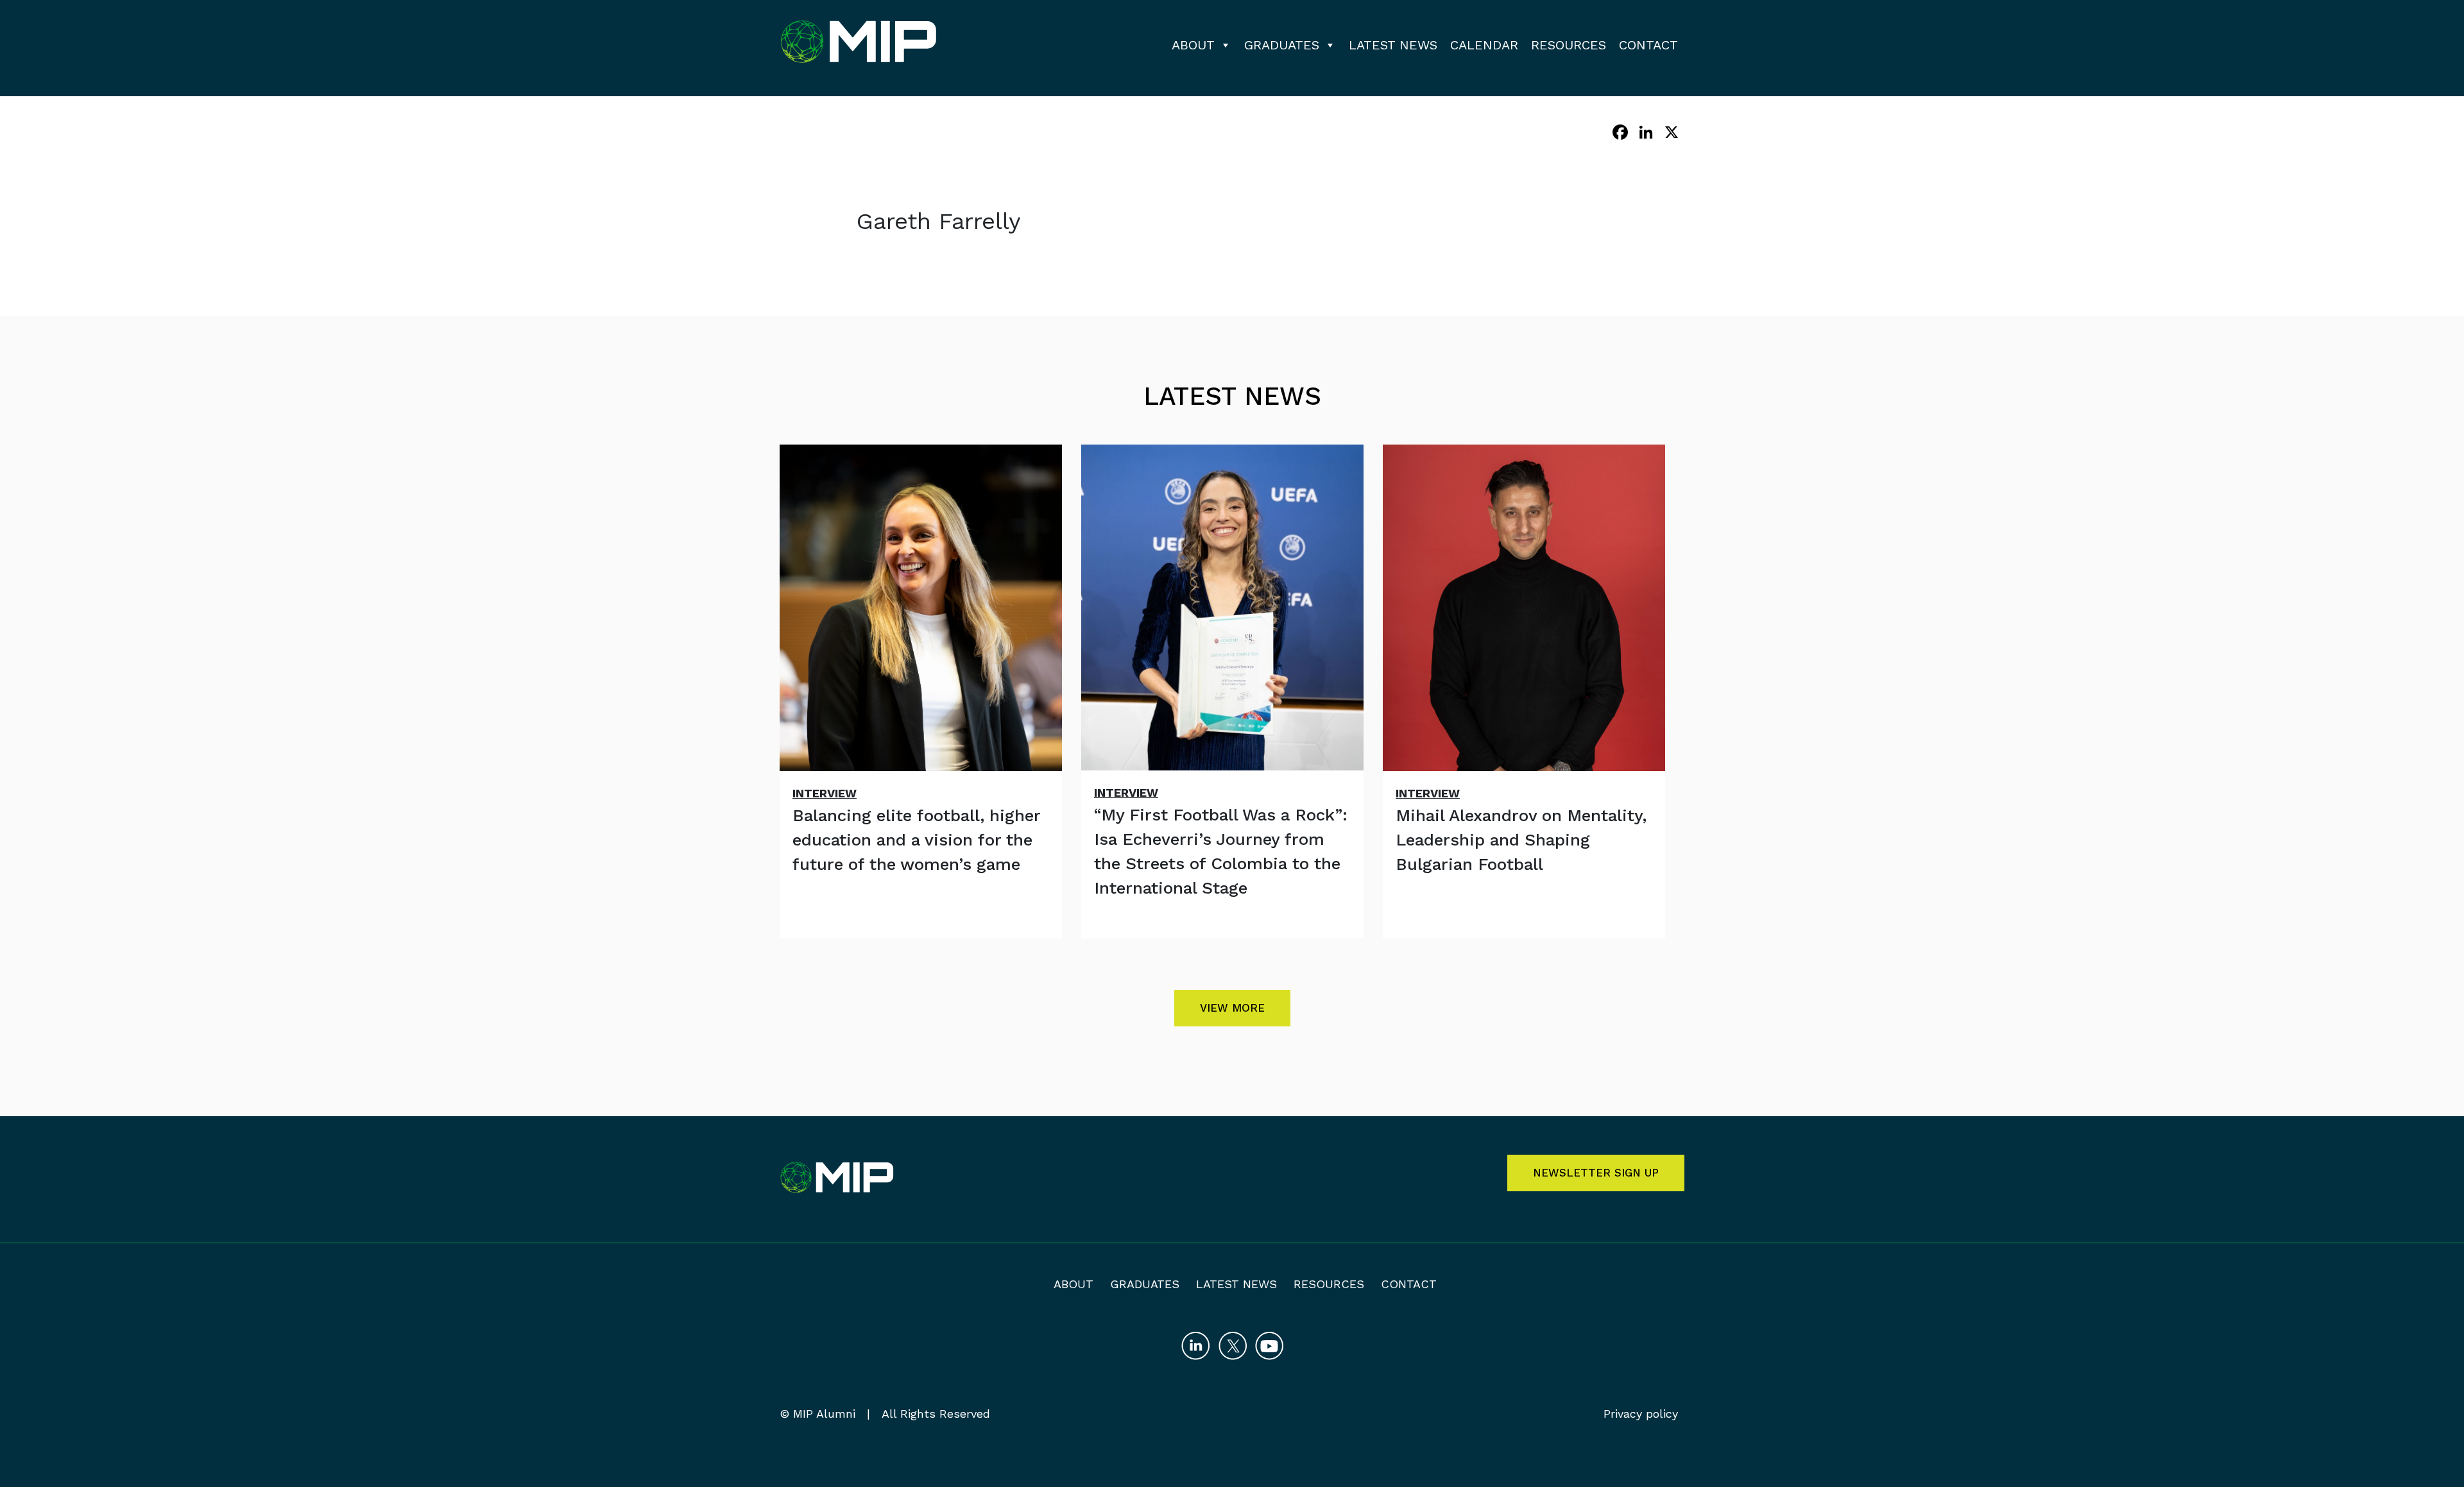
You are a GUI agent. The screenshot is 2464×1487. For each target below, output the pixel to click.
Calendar (1484, 45)
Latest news (1393, 45)
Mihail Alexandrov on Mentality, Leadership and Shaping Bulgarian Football (1521, 840)
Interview (825, 793)
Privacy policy (1641, 1414)
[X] (1672, 134)
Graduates (1282, 45)
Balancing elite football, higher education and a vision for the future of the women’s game (916, 840)
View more (1232, 1008)
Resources (1569, 45)
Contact (1648, 45)
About (1193, 45)
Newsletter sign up (1596, 1173)
